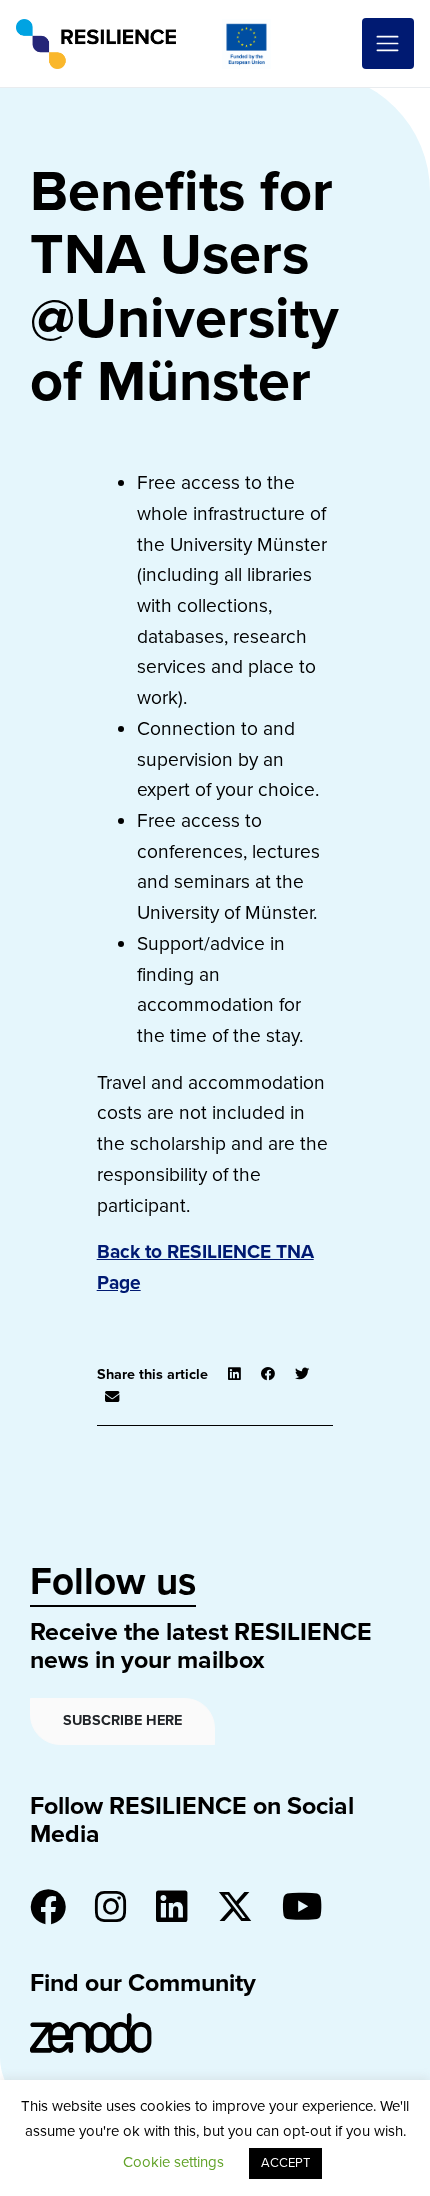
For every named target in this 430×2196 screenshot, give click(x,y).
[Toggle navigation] (388, 44)
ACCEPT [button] (285, 2163)
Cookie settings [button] (173, 2162)
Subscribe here (122, 1720)
